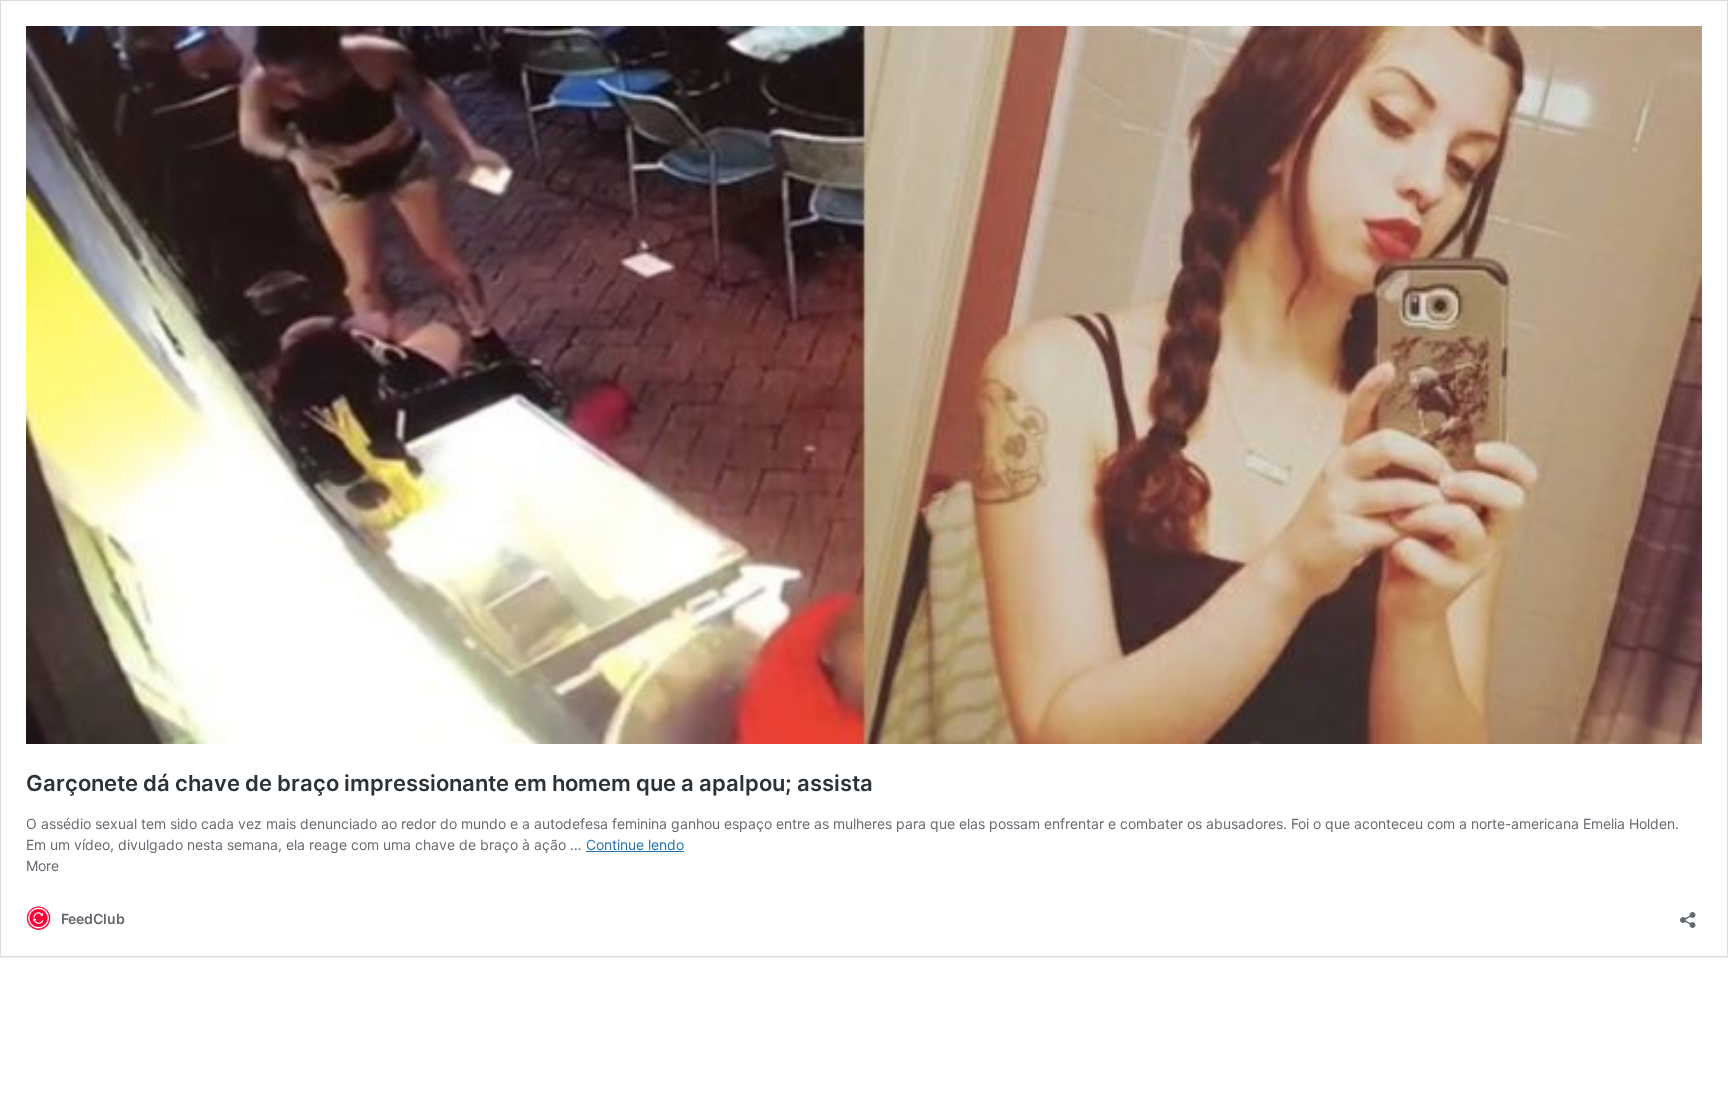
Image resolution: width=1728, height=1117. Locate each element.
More (42, 865)
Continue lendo (635, 844)
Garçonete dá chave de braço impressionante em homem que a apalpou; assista (449, 783)
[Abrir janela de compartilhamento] (1688, 913)
